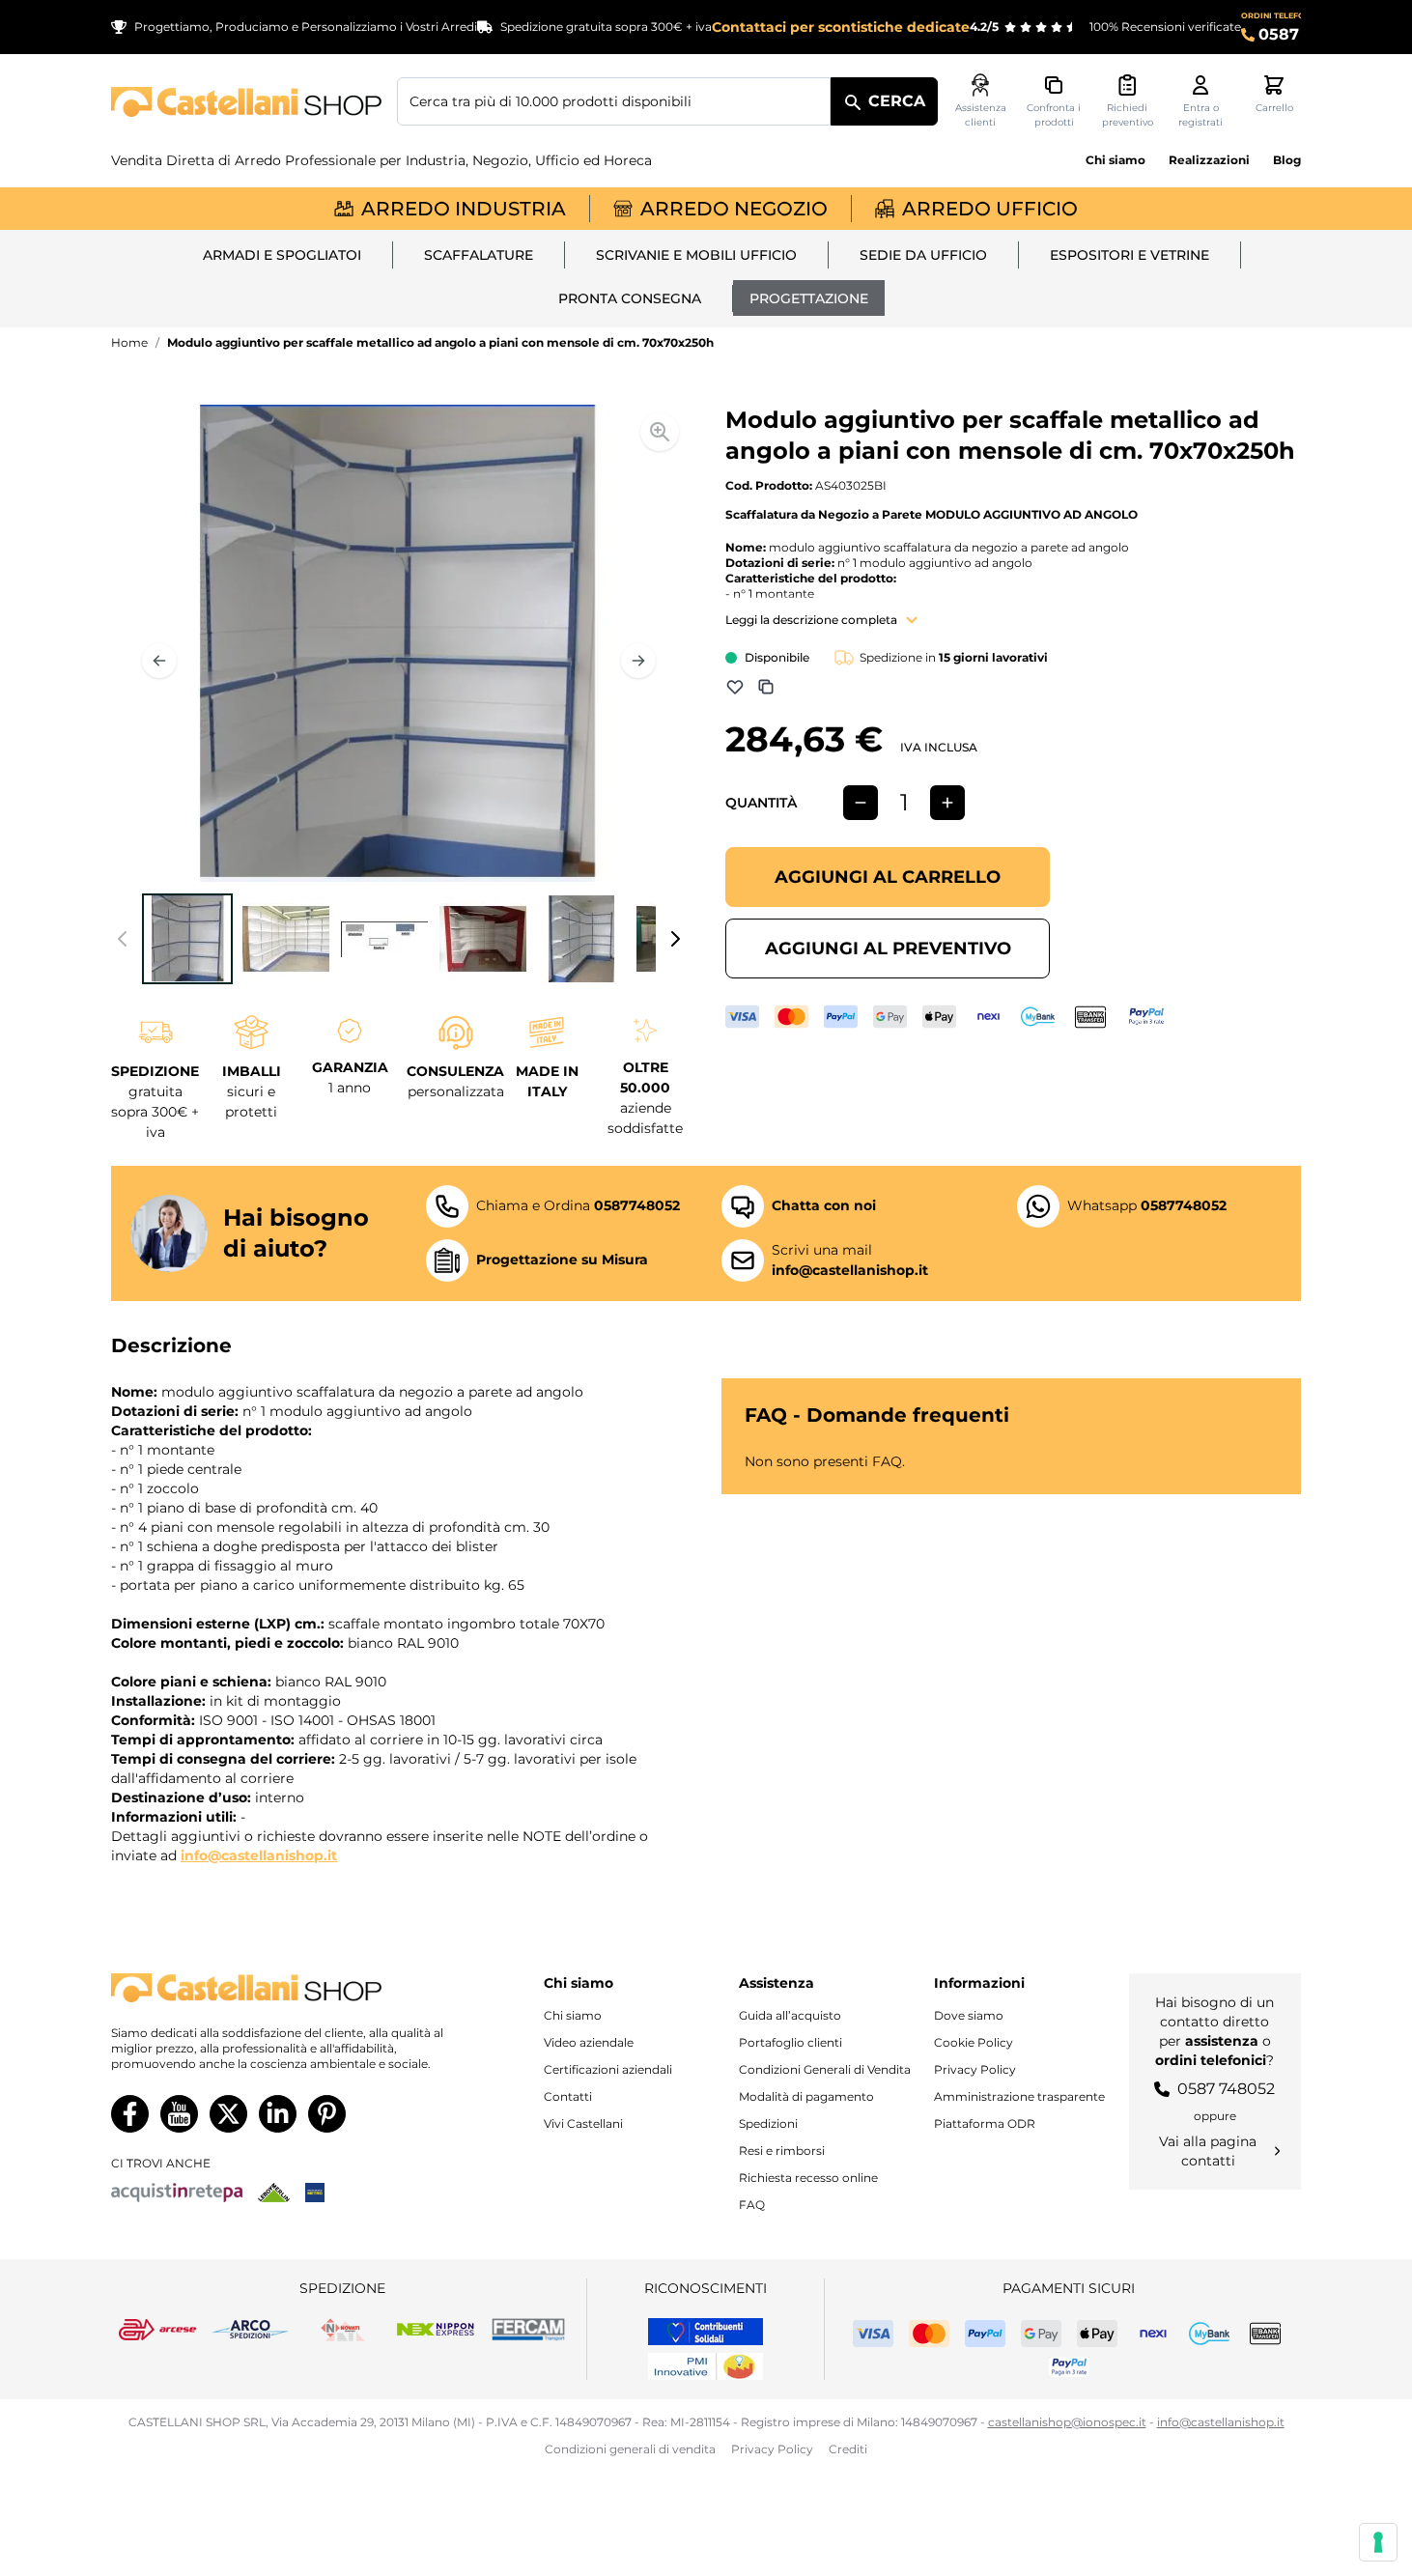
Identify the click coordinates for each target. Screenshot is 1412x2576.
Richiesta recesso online (808, 2178)
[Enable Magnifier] (660, 432)
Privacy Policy (975, 2069)
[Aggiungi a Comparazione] (766, 687)
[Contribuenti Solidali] (706, 2332)
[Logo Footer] (281, 1988)
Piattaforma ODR (985, 2123)
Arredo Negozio (734, 209)
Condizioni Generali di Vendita (825, 2069)
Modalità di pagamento (806, 2096)
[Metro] (315, 2193)
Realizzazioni (1209, 160)
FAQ (752, 2205)
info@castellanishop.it (259, 1855)
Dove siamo (969, 2015)
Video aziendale (589, 2042)
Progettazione (809, 298)
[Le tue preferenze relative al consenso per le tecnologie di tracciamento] (1378, 2542)
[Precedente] (159, 661)
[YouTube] (179, 2114)
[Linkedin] (278, 2114)
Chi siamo (1115, 160)
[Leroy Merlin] (274, 2193)
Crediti (848, 2449)
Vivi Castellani (583, 2123)
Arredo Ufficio (990, 209)
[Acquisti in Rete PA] (177, 2193)
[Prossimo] (638, 661)
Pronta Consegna (630, 298)
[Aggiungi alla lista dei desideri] (735, 687)
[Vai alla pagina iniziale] (246, 102)
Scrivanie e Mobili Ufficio (696, 255)
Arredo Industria (464, 209)
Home (129, 342)
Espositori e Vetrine (1130, 255)
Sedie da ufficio (923, 255)
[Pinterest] (327, 2114)
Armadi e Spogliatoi (282, 255)
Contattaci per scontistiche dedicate (841, 27)
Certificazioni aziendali (608, 2069)
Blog (1287, 160)
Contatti (568, 2096)
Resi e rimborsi (782, 2151)
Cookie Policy (974, 2042)
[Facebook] (130, 2114)
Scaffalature (479, 255)
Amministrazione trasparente (1019, 2096)
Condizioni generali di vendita (630, 2449)
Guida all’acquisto (790, 2015)
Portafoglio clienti (791, 2042)
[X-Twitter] (228, 2114)
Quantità (761, 803)
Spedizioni (768, 2123)
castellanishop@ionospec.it (1067, 2422)
